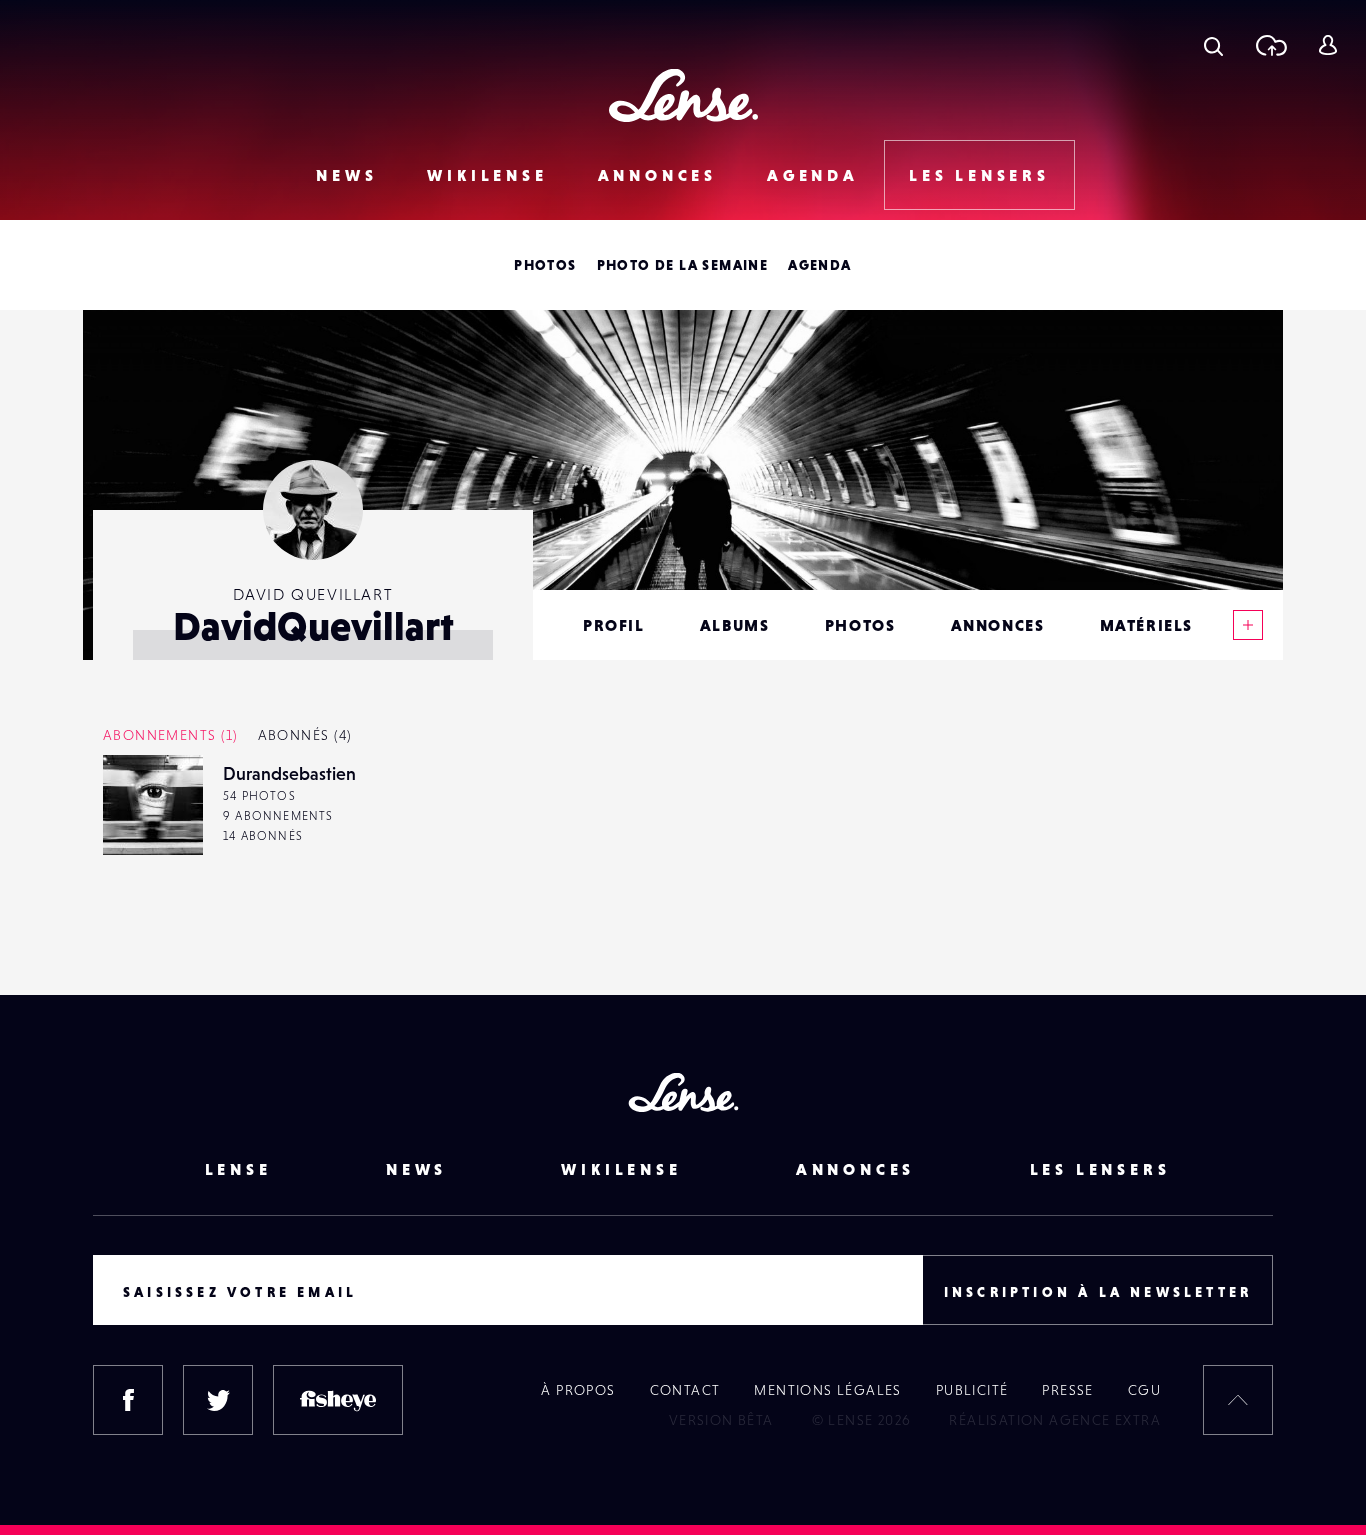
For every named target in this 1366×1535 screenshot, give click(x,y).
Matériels (1146, 625)
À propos (578, 1390)
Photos (545, 265)
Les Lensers (979, 175)
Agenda (813, 175)
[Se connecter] (1327, 45)
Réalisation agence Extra (1055, 1420)
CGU (1144, 1390)
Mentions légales (827, 1390)
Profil (614, 625)
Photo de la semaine (683, 265)
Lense (238, 1169)
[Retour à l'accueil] (683, 95)
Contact (685, 1390)
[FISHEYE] (338, 1400)
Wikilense (487, 175)
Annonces (657, 175)
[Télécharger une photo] (1270, 45)
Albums (735, 625)
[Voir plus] (1248, 625)
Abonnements (170, 735)
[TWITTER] (218, 1400)
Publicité (972, 1390)
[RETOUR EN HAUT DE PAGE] (1238, 1400)
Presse (1067, 1390)
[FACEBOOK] (128, 1400)
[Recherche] (1213, 45)
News (346, 175)
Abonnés (305, 735)
